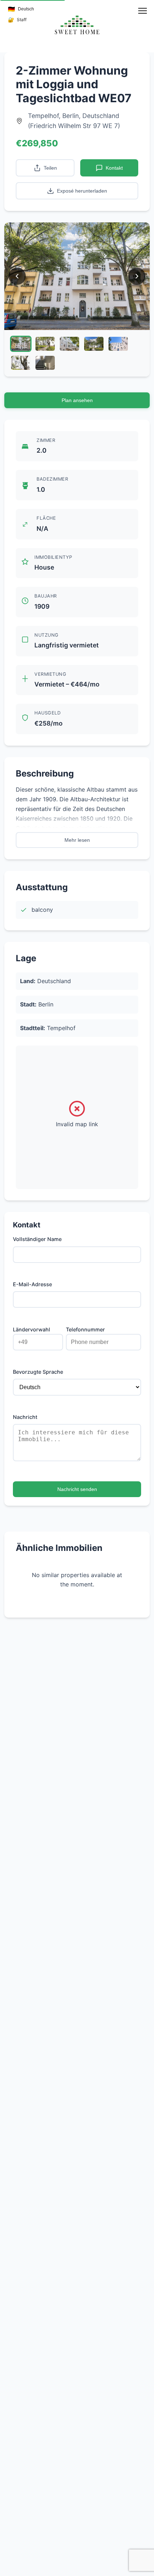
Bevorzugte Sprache (38, 1372)
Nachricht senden (77, 1489)
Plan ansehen (77, 400)
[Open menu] (143, 11)
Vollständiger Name (37, 1239)
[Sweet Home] (77, 25)
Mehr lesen (77, 840)
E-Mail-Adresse (32, 1284)
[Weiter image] (137, 276)
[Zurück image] (17, 276)
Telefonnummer (85, 1329)
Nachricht (25, 1417)
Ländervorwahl (32, 1329)
